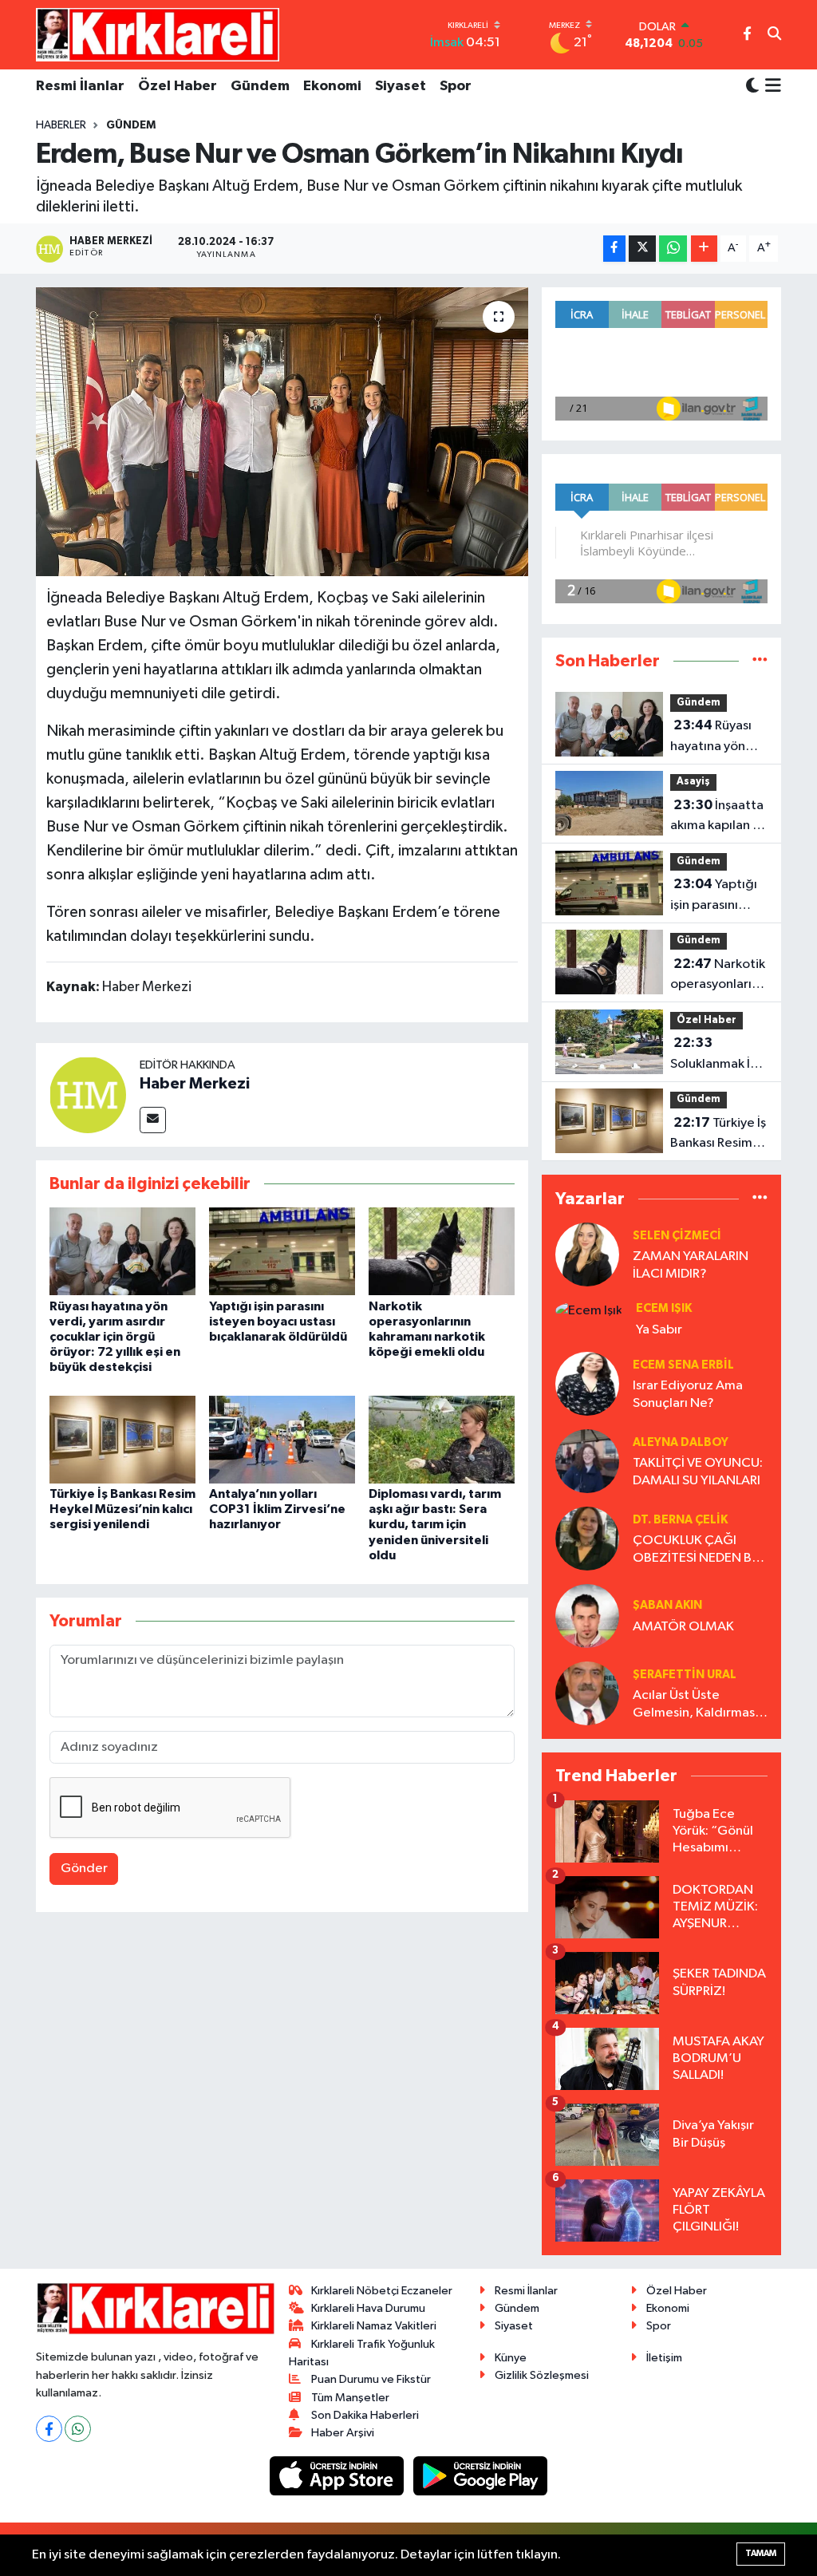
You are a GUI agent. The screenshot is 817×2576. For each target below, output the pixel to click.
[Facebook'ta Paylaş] (614, 249)
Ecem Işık (664, 1308)
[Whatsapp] (78, 2429)
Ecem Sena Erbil (683, 1365)
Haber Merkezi (195, 1084)
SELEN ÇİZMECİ (677, 1236)
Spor (456, 86)
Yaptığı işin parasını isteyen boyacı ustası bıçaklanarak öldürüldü (278, 1322)
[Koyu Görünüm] (752, 87)
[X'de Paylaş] (642, 249)
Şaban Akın (667, 1605)
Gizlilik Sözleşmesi (542, 2375)
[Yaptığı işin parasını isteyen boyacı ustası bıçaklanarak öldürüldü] (282, 1251)
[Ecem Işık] (589, 1310)
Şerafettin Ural (685, 1675)
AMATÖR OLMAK (683, 1627)
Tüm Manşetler (350, 2398)
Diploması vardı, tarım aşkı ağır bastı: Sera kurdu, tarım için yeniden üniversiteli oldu (435, 1525)
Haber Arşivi (343, 2433)
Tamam (761, 2553)
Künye (511, 2358)
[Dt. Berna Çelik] (587, 1538)
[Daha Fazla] (704, 249)
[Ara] (774, 35)
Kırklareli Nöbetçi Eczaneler (382, 2291)
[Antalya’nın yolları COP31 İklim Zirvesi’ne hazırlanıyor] (282, 1439)
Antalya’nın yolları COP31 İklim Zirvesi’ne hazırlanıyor (277, 1509)
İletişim (664, 2358)
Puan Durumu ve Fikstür (371, 2379)
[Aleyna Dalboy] (587, 1461)
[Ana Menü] (770, 87)
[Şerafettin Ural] (587, 1693)
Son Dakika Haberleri (365, 2415)
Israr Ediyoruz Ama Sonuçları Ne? (688, 1394)
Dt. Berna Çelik (680, 1520)
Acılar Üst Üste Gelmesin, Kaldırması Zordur (695, 1705)
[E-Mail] (153, 1120)
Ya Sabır (659, 1330)
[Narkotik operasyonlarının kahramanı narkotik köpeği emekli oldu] (442, 1251)
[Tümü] (760, 661)
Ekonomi (332, 86)
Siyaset (401, 86)
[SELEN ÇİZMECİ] (587, 1254)
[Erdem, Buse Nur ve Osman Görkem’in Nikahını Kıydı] (282, 432)
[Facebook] (49, 2429)
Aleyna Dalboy (681, 1442)
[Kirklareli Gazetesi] (158, 34)
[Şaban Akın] (587, 1616)
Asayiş (693, 782)
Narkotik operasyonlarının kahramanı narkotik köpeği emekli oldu (720, 976)
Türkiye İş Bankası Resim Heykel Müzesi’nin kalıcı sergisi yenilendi (122, 1509)
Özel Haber (178, 86)
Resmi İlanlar (80, 86)
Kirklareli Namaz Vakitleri (374, 2326)
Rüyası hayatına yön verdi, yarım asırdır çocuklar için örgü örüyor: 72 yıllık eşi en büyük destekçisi (115, 1337)
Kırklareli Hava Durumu (368, 2308)
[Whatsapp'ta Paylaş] (673, 249)
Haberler (61, 125)
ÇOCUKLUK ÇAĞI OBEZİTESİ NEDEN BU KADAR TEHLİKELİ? (697, 1550)
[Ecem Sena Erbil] (587, 1383)
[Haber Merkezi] (88, 1094)
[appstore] (338, 2476)
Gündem (260, 86)
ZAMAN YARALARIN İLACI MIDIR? (691, 1265)
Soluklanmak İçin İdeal (719, 1055)
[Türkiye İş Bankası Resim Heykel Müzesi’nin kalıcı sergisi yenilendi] (122, 1439)
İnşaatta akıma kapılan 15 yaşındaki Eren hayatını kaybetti (718, 817)
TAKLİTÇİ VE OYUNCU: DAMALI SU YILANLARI (698, 1472)
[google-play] (481, 2476)
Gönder (84, 1869)
